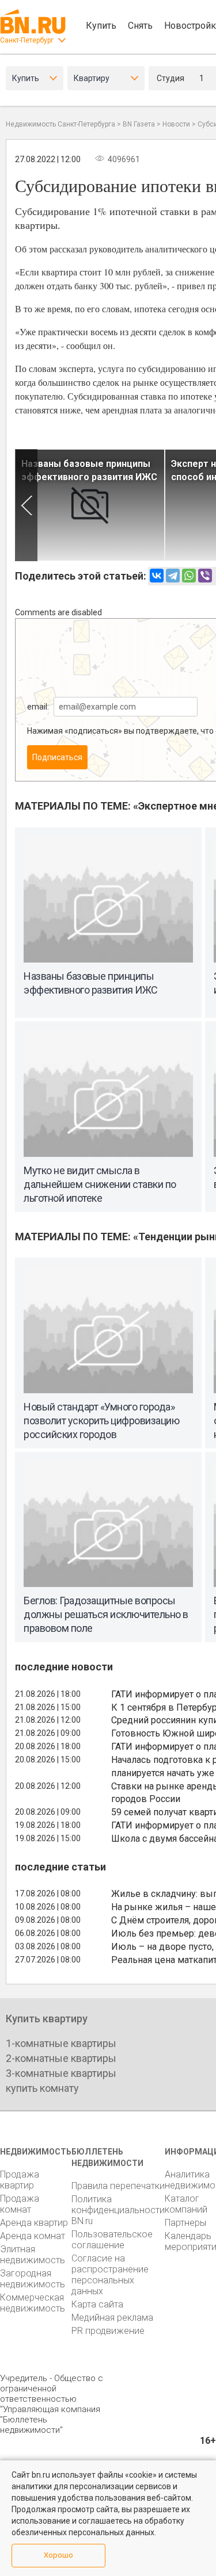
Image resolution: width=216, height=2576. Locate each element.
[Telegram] (173, 576)
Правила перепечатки (118, 2186)
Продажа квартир (20, 2180)
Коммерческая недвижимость (33, 2303)
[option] (90, 505)
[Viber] (205, 576)
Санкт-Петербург (27, 40)
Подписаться (57, 757)
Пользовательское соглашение (112, 2240)
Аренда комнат (33, 2236)
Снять (140, 26)
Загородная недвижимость (33, 2279)
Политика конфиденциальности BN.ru (118, 2210)
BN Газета (139, 124)
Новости (176, 124)
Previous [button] (26, 505)
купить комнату (42, 2088)
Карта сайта (97, 2304)
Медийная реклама (112, 2318)
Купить (101, 26)
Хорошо (58, 2555)
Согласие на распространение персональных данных (110, 2275)
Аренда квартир (34, 2223)
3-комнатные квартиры (61, 2073)
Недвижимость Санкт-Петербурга (60, 124)
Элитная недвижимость (33, 2255)
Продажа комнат (20, 2204)
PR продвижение (108, 2331)
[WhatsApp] (189, 576)
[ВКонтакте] (157, 576)
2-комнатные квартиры (61, 2058)
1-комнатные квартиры (61, 2043)
